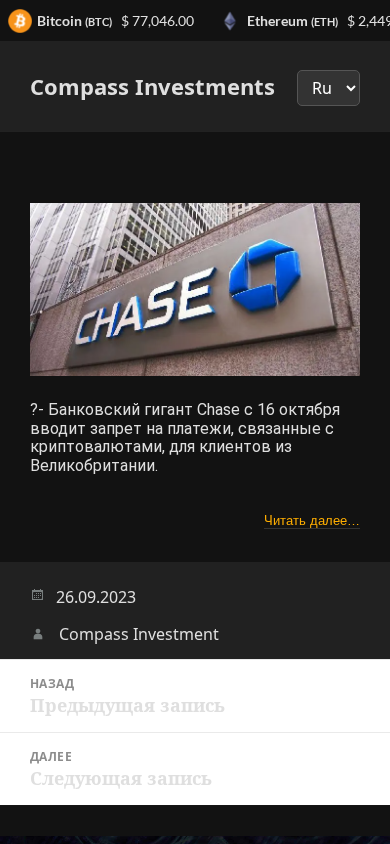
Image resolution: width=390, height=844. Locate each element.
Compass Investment (139, 634)
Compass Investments (152, 86)
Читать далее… (312, 520)
